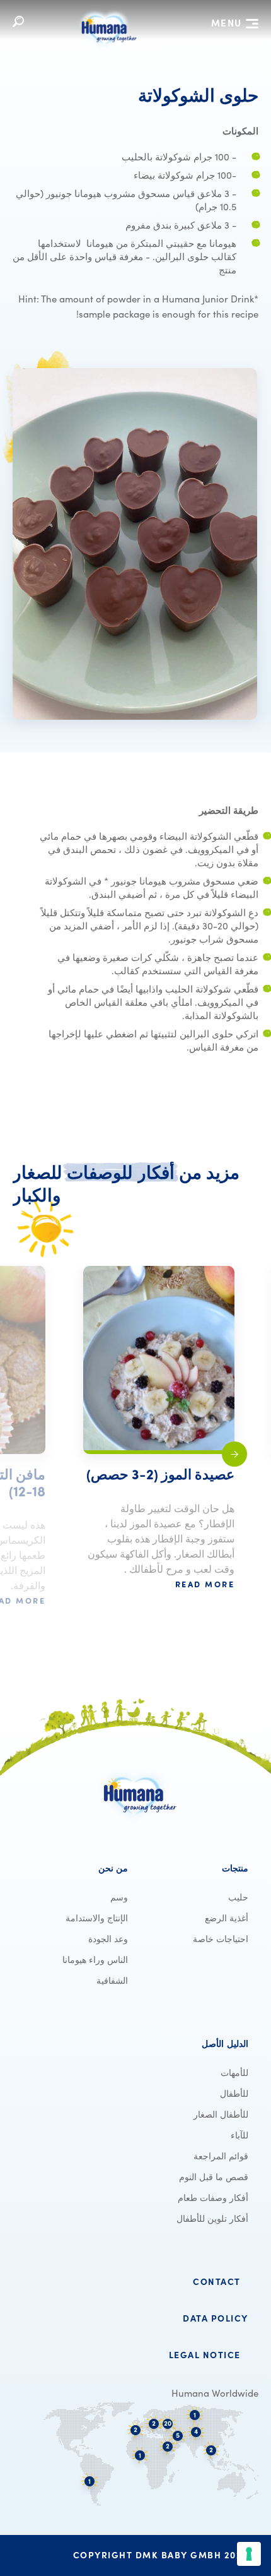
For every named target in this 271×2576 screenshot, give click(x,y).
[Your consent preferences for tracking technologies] (249, 2554)
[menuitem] (196, 1868)
